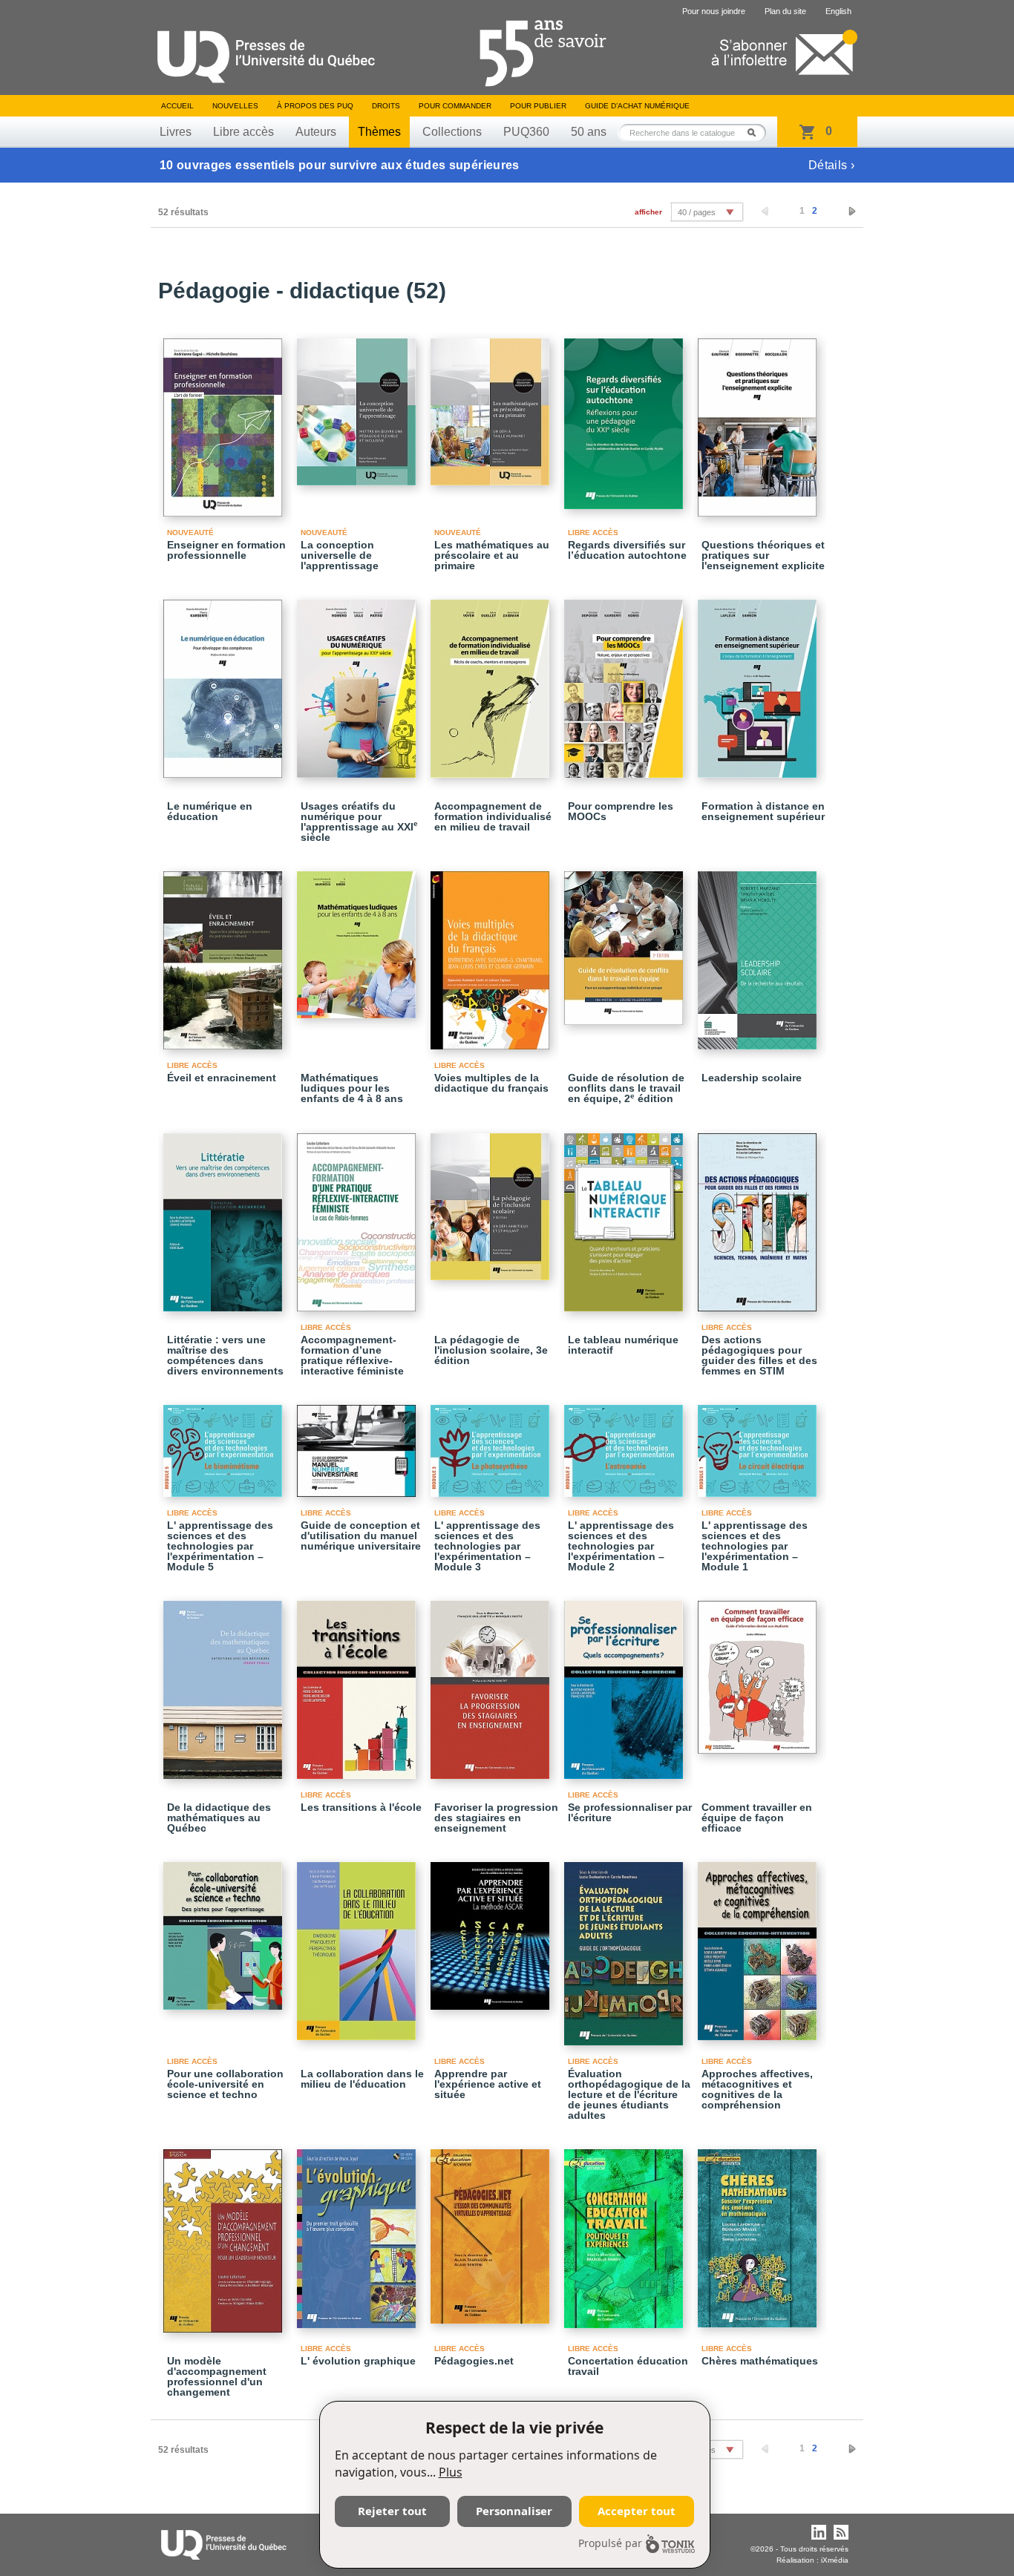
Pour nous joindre (714, 11)
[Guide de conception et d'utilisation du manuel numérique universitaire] (359, 1444)
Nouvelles (235, 106)
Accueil (177, 106)
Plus (451, 2472)
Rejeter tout (392, 2511)
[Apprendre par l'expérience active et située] (492, 1929)
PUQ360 (526, 132)
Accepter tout (637, 2511)
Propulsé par (610, 2543)
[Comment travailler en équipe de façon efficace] (759, 1671)
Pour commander (455, 106)
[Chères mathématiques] (759, 2232)
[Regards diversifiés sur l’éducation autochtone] (626, 417)
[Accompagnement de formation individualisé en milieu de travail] (492, 682)
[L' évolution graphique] (359, 2232)
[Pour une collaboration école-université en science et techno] (225, 1929)
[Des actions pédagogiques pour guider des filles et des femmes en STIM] (759, 1216)
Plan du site (785, 11)
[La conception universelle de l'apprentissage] (359, 405)
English (838, 11)
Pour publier (538, 106)
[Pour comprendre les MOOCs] (626, 682)
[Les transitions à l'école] (359, 1683)
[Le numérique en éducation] (225, 682)
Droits (386, 106)
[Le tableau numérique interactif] (626, 1216)
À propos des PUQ (315, 106)
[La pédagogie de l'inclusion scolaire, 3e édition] (492, 1200)
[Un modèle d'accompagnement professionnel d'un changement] (225, 2234)
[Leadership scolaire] (759, 954)
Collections (452, 132)
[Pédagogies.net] (492, 2230)
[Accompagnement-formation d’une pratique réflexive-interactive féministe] (359, 1216)
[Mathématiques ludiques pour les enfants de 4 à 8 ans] (359, 938)
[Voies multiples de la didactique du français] (492, 954)
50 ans (589, 132)
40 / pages (697, 212)
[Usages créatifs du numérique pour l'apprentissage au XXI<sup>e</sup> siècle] (359, 682)
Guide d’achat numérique (637, 106)
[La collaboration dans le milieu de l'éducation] (359, 1944)
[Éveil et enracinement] (225, 954)
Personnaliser (514, 2511)
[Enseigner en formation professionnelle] (225, 421)
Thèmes (379, 132)
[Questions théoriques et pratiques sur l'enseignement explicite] (759, 421)
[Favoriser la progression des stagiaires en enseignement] (492, 1683)
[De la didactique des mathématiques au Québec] (225, 1683)
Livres (176, 132)
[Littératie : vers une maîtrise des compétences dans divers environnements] (225, 1216)
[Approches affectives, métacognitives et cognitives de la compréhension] (759, 1944)
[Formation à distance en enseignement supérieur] (759, 682)
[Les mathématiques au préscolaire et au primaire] (492, 405)
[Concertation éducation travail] (626, 2232)
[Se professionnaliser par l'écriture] (626, 1683)
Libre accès (243, 132)
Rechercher (756, 132)
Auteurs (316, 132)
